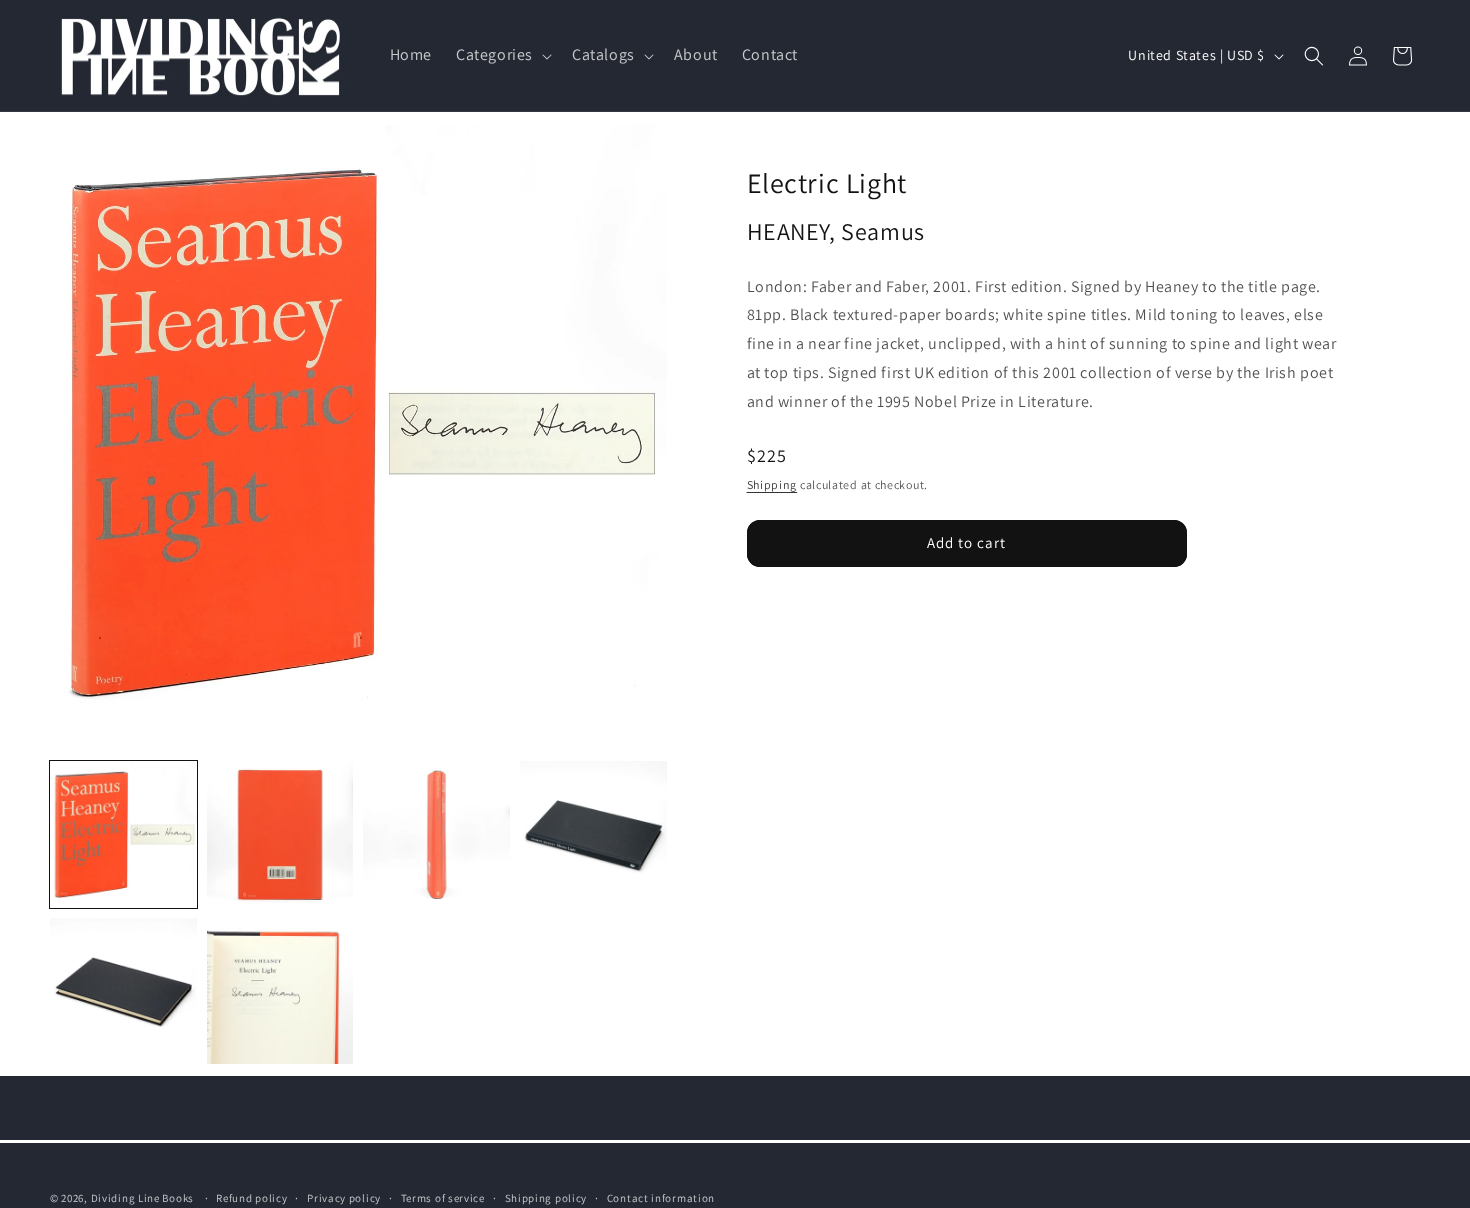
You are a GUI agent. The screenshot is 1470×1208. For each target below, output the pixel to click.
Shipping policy (546, 1197)
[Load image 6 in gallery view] (280, 991)
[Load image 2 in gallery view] (280, 834)
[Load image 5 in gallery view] (123, 991)
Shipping (772, 483)
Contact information (661, 1197)
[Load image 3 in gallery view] (436, 834)
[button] (502, 55)
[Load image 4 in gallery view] (593, 834)
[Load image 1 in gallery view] (123, 834)
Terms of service (443, 1197)
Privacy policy (344, 1197)
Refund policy (251, 1197)
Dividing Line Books (142, 1198)
